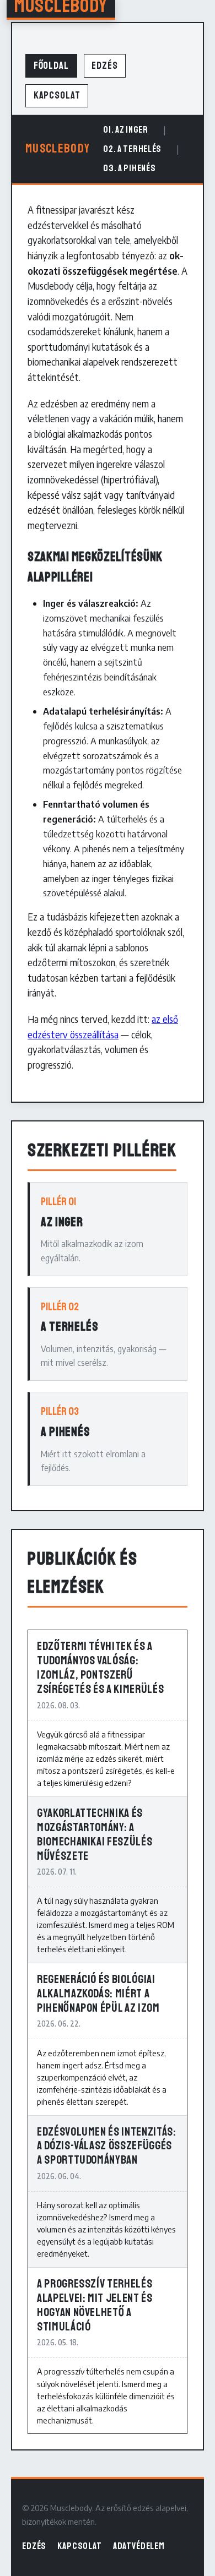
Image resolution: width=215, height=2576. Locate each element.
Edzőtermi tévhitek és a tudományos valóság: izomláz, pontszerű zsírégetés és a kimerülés (100, 1668)
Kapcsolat (57, 96)
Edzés (105, 66)
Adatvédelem (139, 2546)
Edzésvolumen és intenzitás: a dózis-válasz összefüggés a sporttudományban (107, 2146)
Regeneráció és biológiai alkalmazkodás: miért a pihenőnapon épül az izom (98, 1994)
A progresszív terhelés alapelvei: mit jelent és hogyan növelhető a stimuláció (95, 2305)
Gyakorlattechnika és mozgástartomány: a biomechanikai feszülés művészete (95, 1834)
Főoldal (51, 66)
